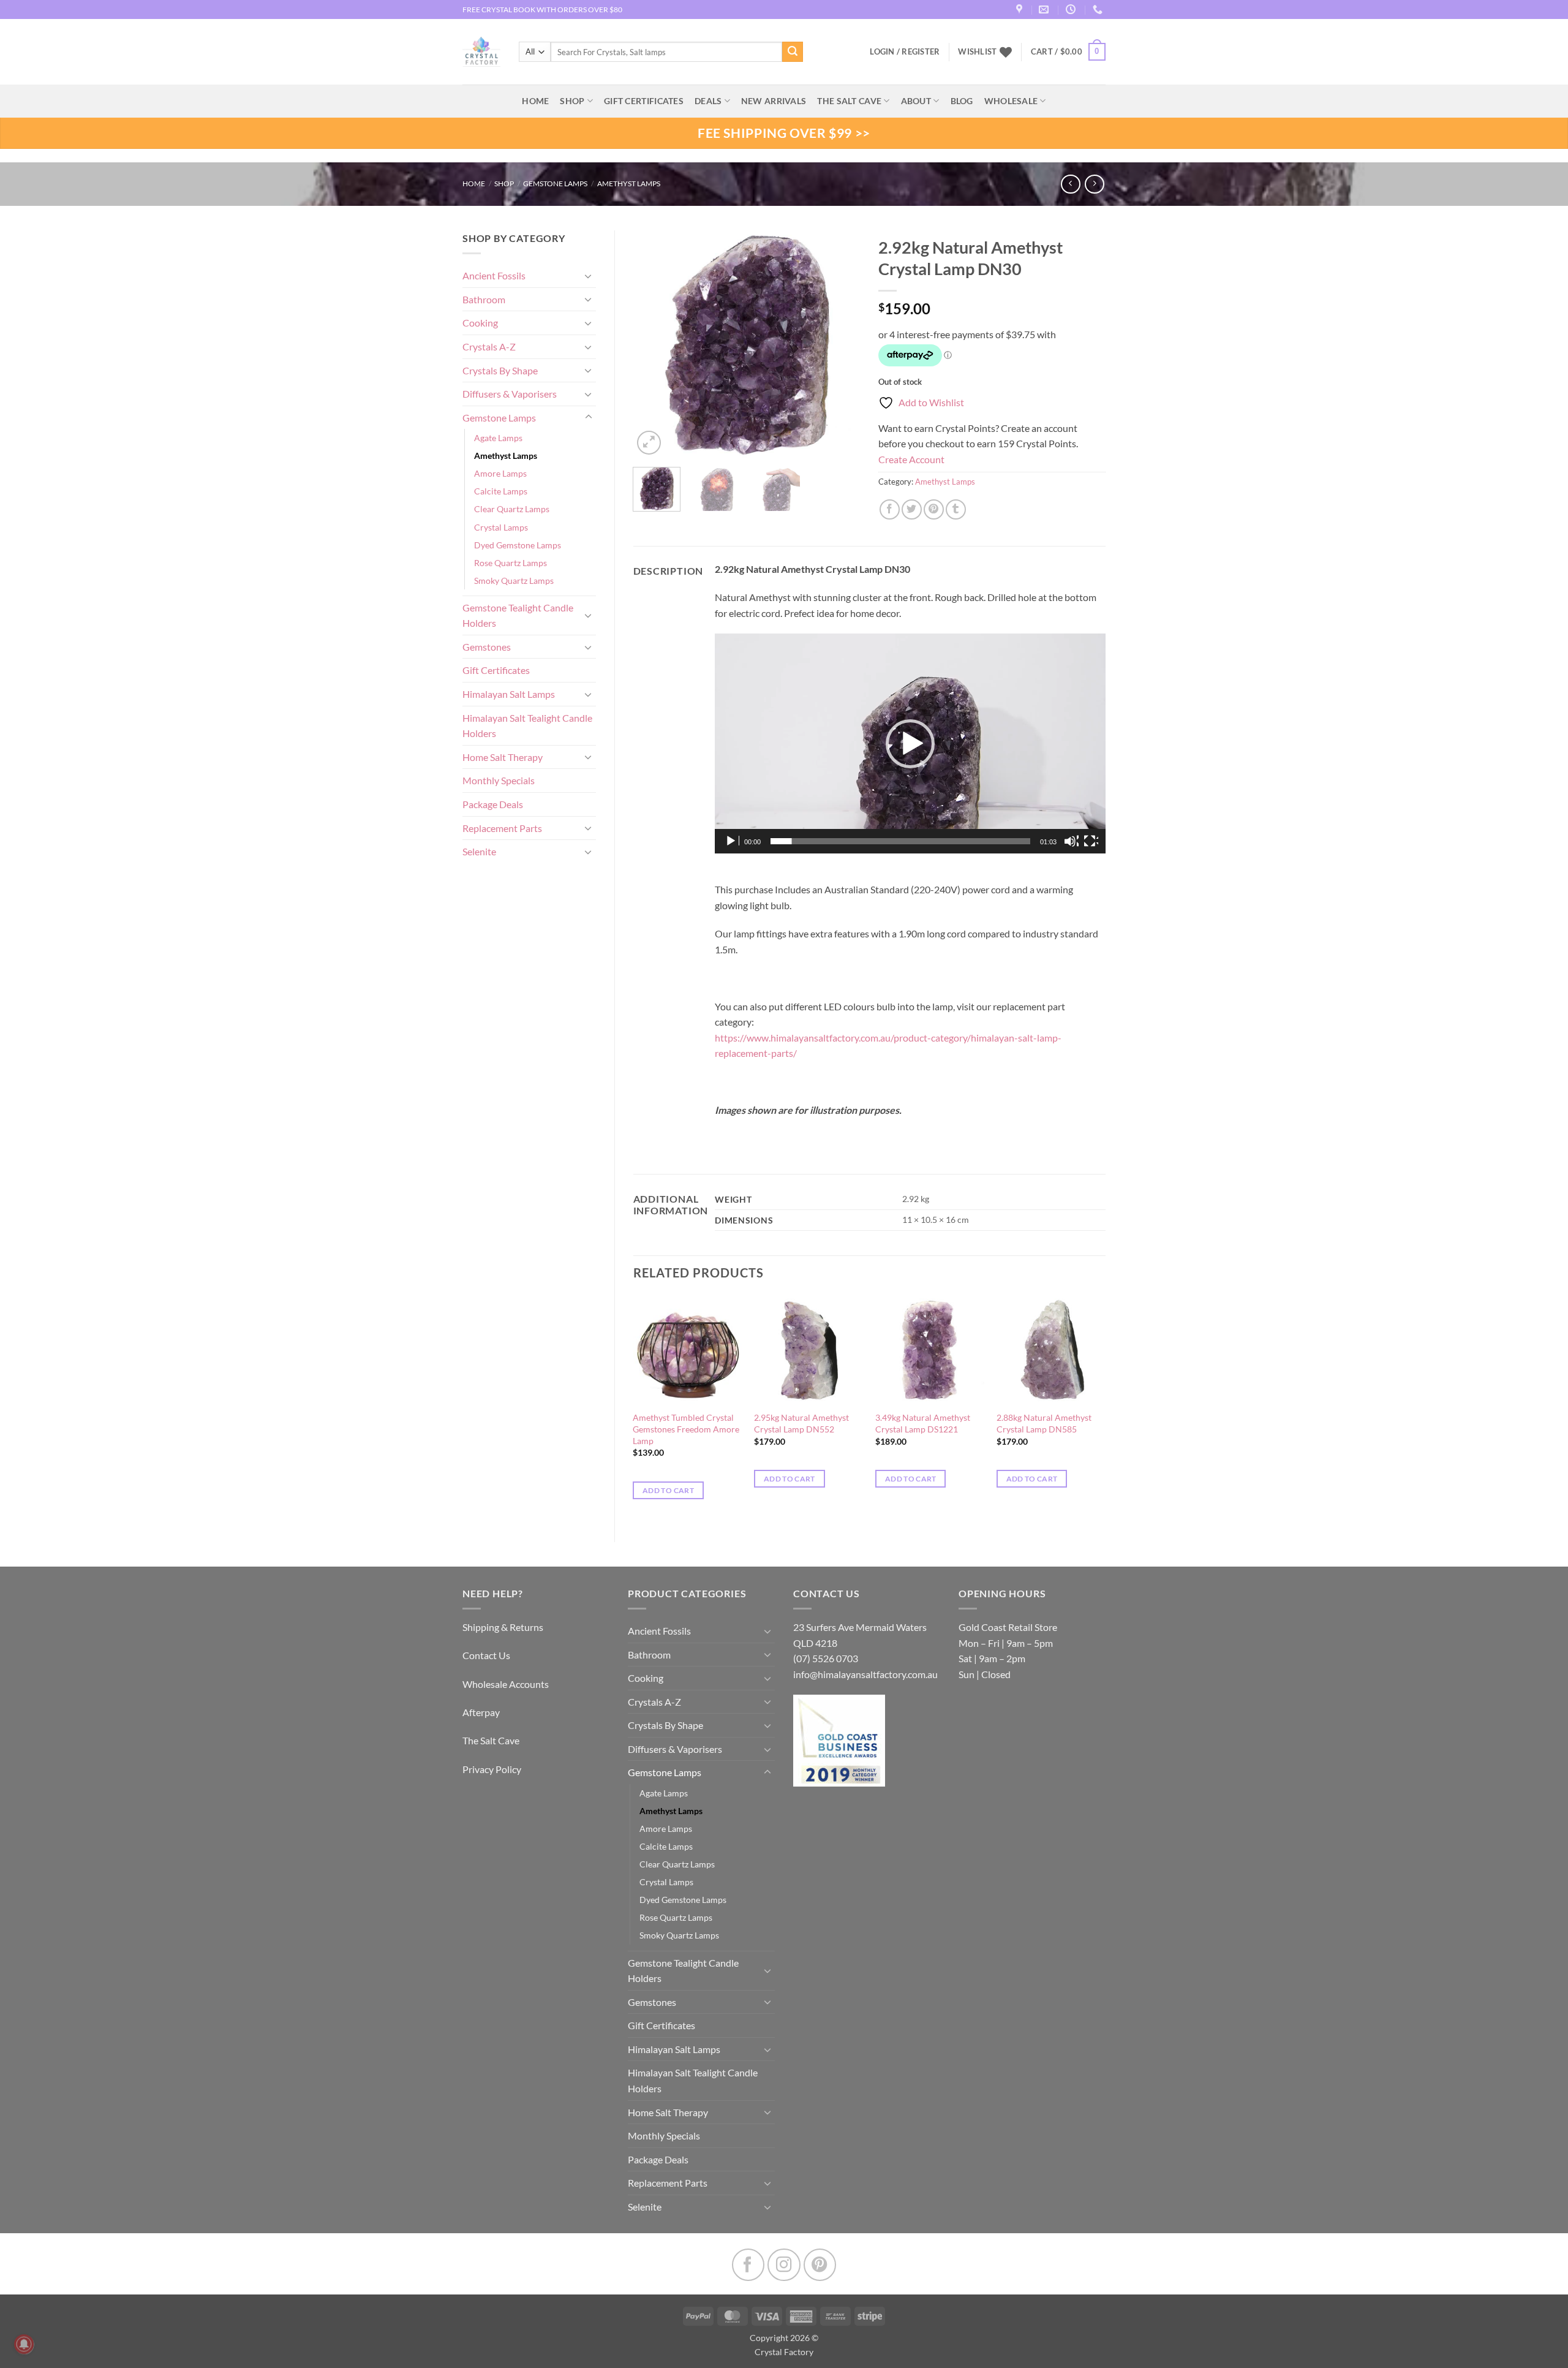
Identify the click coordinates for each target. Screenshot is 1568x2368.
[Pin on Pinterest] (934, 509)
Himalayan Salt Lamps (509, 694)
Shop (572, 101)
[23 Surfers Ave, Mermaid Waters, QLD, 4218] (1021, 9)
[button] (1068, 52)
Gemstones (487, 647)
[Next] (840, 344)
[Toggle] (589, 276)
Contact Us (486, 1655)
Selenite (479, 851)
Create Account (911, 459)
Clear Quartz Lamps (512, 509)
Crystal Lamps (501, 527)
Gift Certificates (496, 670)
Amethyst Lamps (629, 183)
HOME (535, 101)
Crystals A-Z (489, 346)
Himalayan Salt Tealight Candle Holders (527, 726)
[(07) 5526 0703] (1099, 9)
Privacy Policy (492, 1769)
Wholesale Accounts (506, 1684)
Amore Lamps (500, 473)
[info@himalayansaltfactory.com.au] (1045, 9)
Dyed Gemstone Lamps (518, 545)
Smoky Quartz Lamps (514, 581)
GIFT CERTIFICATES (644, 101)
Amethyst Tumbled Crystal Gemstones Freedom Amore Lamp (686, 1429)
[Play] (732, 841)
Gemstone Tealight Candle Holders (518, 615)
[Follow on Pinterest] (820, 2265)
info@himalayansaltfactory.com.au (865, 1674)
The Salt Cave (491, 1740)
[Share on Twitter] (912, 509)
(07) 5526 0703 (826, 1658)
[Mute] (1071, 841)
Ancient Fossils (494, 275)
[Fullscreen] (1091, 841)
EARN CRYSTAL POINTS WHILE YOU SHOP (533, 9)
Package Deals (493, 804)
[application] (910, 743)
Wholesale (1011, 101)
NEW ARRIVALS (774, 101)
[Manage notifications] (24, 2344)
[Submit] (793, 52)
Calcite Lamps (501, 491)
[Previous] (653, 344)
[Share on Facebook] (890, 509)
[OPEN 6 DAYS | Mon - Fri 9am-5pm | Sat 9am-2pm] (1072, 9)
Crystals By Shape (500, 370)
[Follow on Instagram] (784, 2265)
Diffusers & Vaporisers (510, 394)
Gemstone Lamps (555, 183)
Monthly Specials (499, 780)
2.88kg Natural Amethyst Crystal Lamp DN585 (1044, 1423)
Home (474, 183)
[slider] (900, 841)
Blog (962, 101)
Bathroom (484, 299)
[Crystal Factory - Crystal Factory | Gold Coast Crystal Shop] (481, 52)
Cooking (480, 323)
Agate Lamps (498, 438)
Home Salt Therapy (503, 757)
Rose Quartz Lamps (511, 563)
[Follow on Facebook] (748, 2265)
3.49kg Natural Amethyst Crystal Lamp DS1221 (923, 1423)
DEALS (708, 101)
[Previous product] (1094, 184)
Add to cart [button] (668, 1490)
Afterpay (481, 1712)
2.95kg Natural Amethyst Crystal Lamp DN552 (801, 1423)
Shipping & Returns (503, 1627)
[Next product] (1070, 184)
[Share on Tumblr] (956, 509)
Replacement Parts (502, 828)
